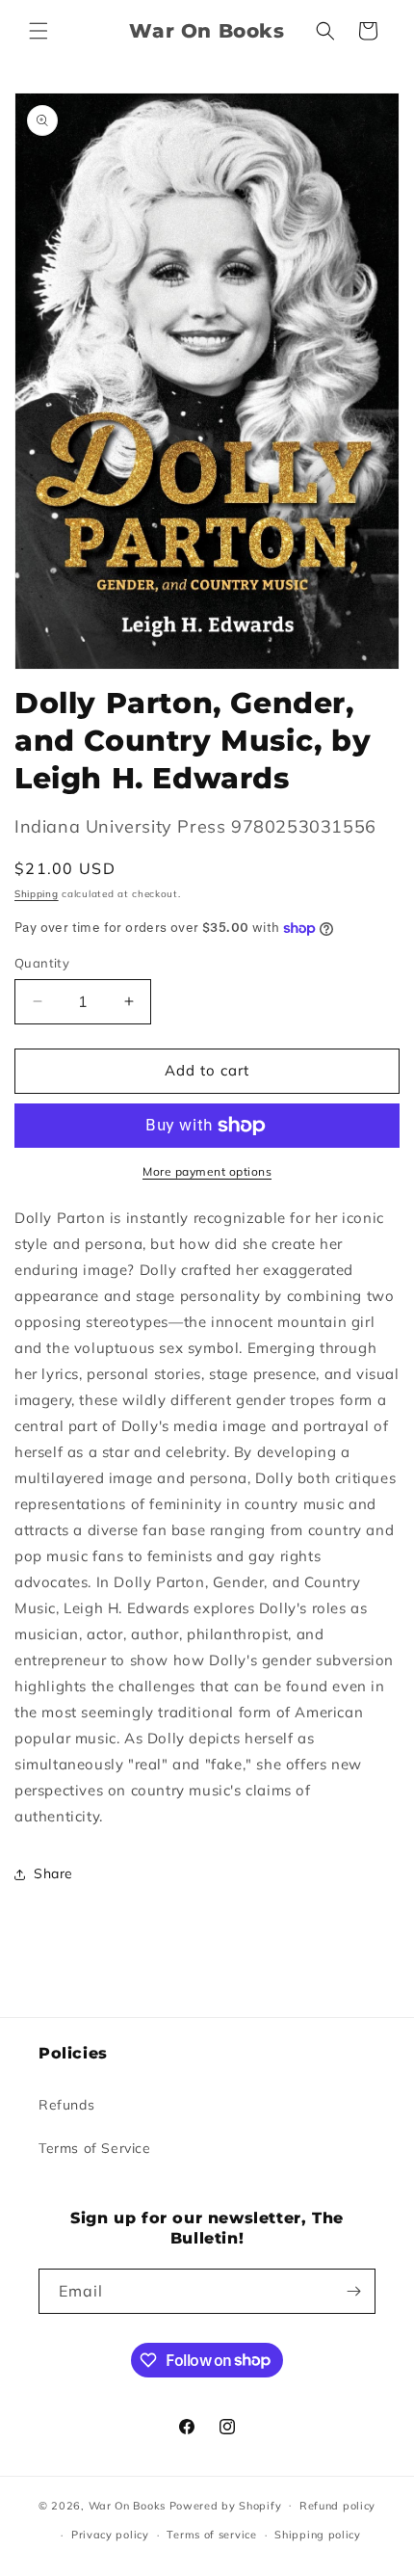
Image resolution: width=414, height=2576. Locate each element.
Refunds (66, 2105)
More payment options (207, 1171)
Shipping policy (318, 2535)
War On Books (127, 2505)
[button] (39, 31)
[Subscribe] (353, 2291)
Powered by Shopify (226, 2505)
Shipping (37, 894)
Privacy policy (110, 2535)
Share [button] (53, 1873)
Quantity (42, 963)
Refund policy (337, 2506)
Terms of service (211, 2535)
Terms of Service (95, 2148)
